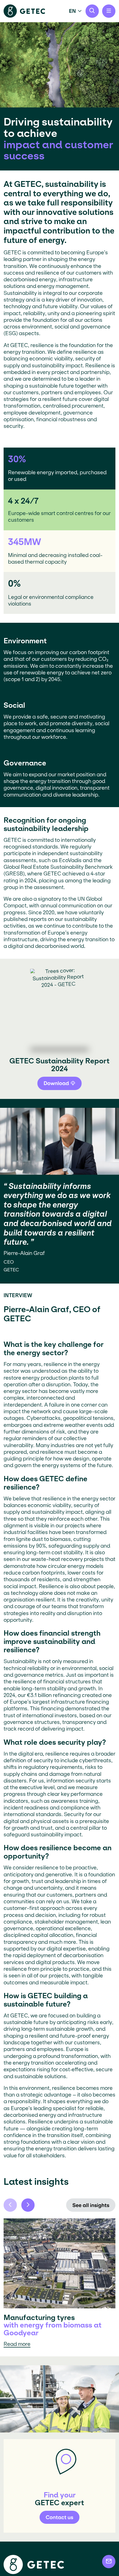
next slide (28, 2205)
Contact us (59, 2517)
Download (56, 1083)
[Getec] (34, 2573)
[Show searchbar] (92, 11)
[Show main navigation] (109, 11)
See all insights (91, 2205)
